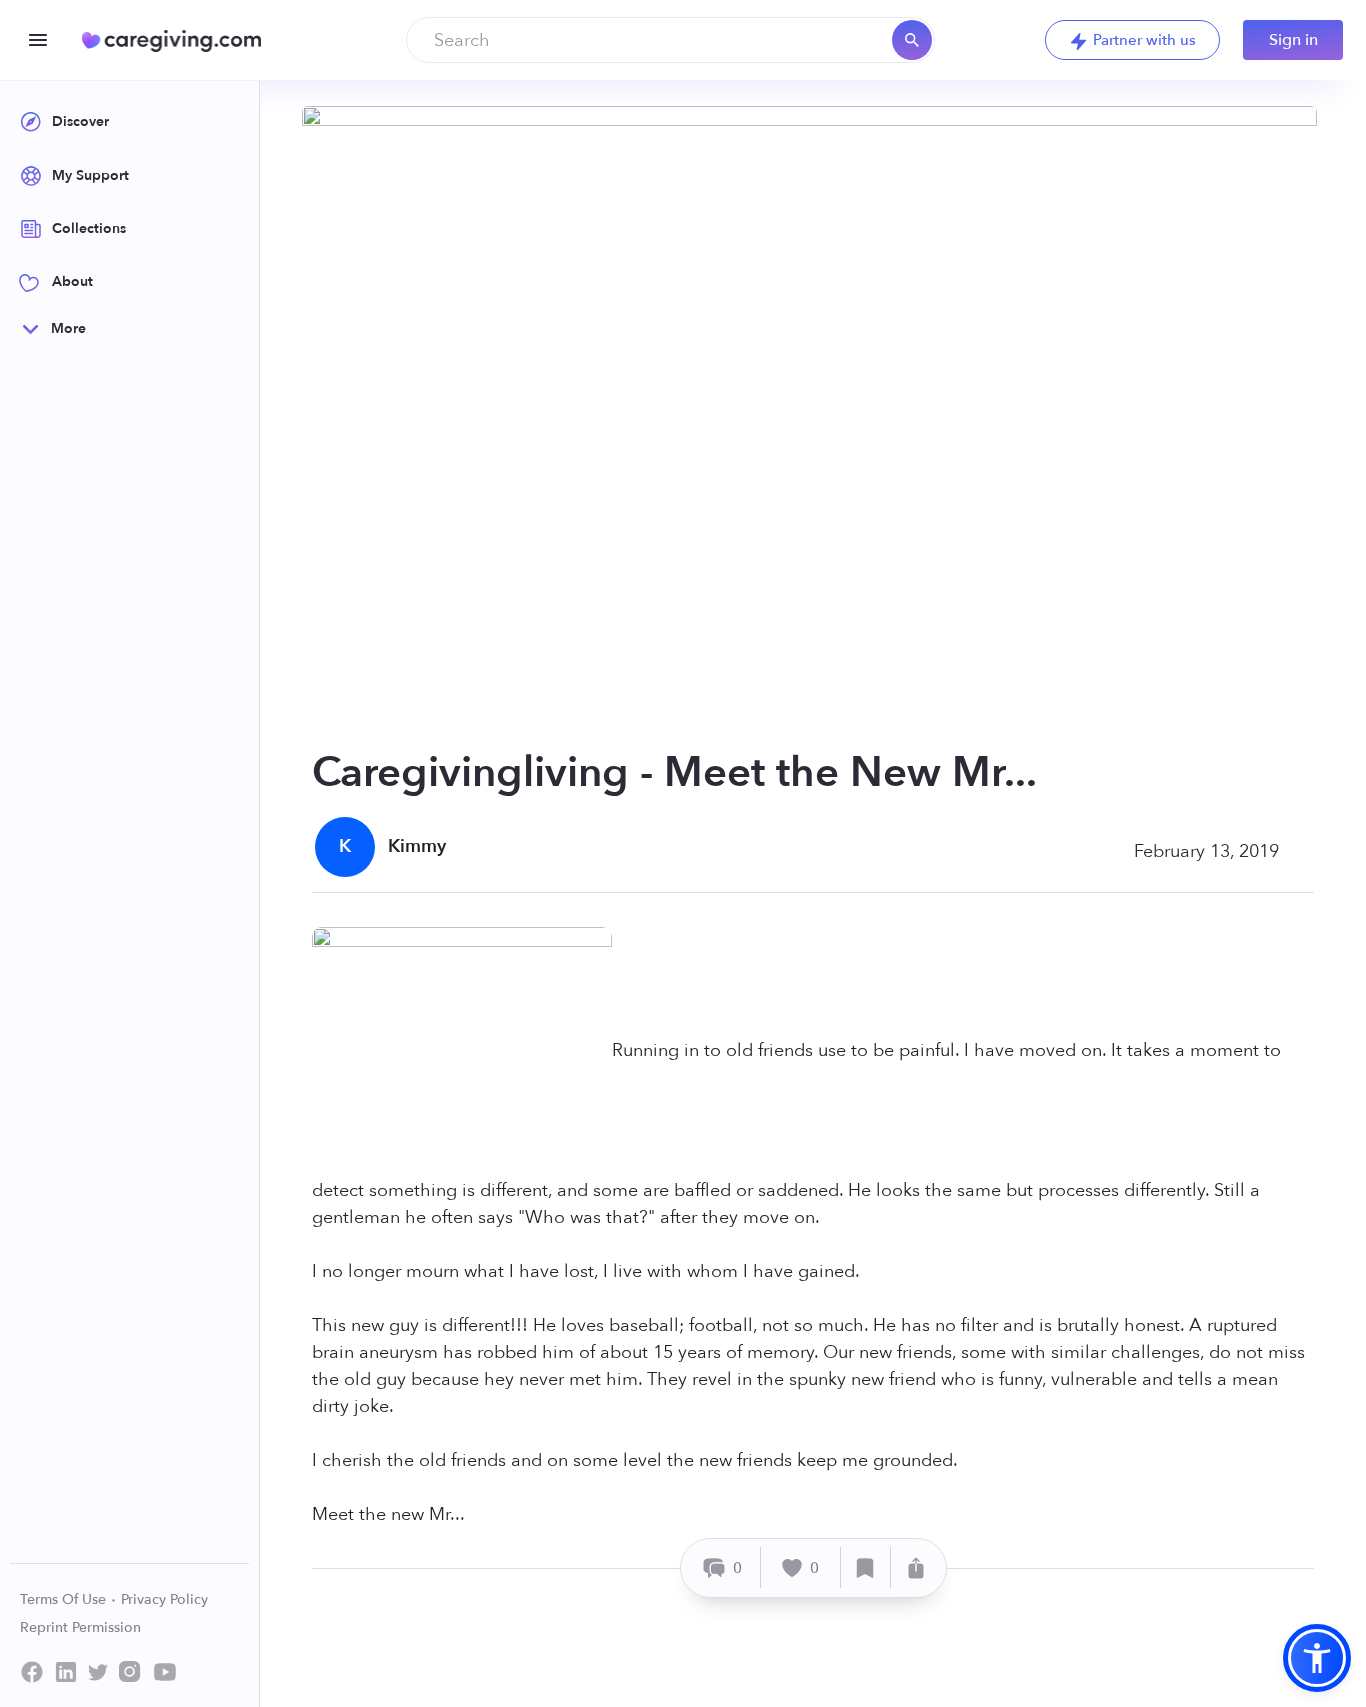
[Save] (866, 1567)
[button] (1317, 1658)
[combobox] (670, 40)
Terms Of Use (65, 1599)
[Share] (916, 1567)
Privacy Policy (164, 1599)
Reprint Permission (80, 1627)
